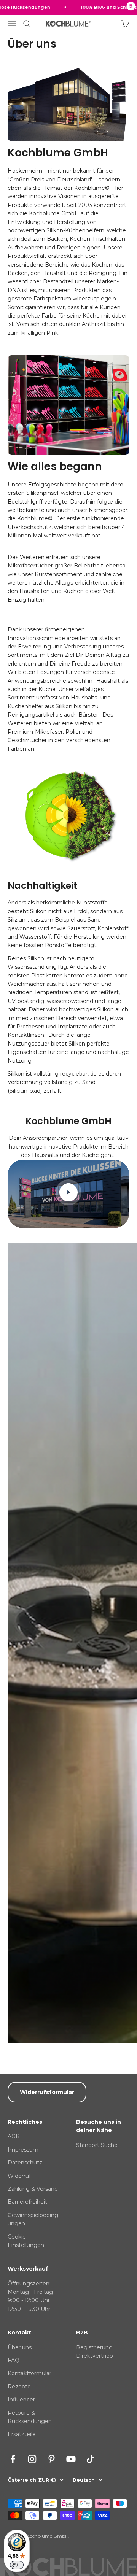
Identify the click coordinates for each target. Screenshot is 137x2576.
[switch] (17, 2565)
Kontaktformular (29, 2373)
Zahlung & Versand (33, 2189)
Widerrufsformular (47, 2092)
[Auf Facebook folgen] (13, 2459)
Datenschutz (25, 2163)
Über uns (20, 2347)
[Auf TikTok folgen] (90, 2459)
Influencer (21, 2400)
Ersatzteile (22, 2434)
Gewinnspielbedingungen (33, 2219)
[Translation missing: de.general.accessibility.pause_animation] (131, 7)
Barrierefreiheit (27, 2202)
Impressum (23, 2150)
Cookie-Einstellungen (26, 2241)
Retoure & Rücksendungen (30, 2417)
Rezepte (19, 2387)
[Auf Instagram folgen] (32, 2459)
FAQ (14, 2360)
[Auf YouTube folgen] (71, 2459)
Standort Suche (97, 2145)
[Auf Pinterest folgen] (52, 2459)
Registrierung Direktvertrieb (95, 2352)
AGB (14, 2136)
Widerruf (19, 2176)
